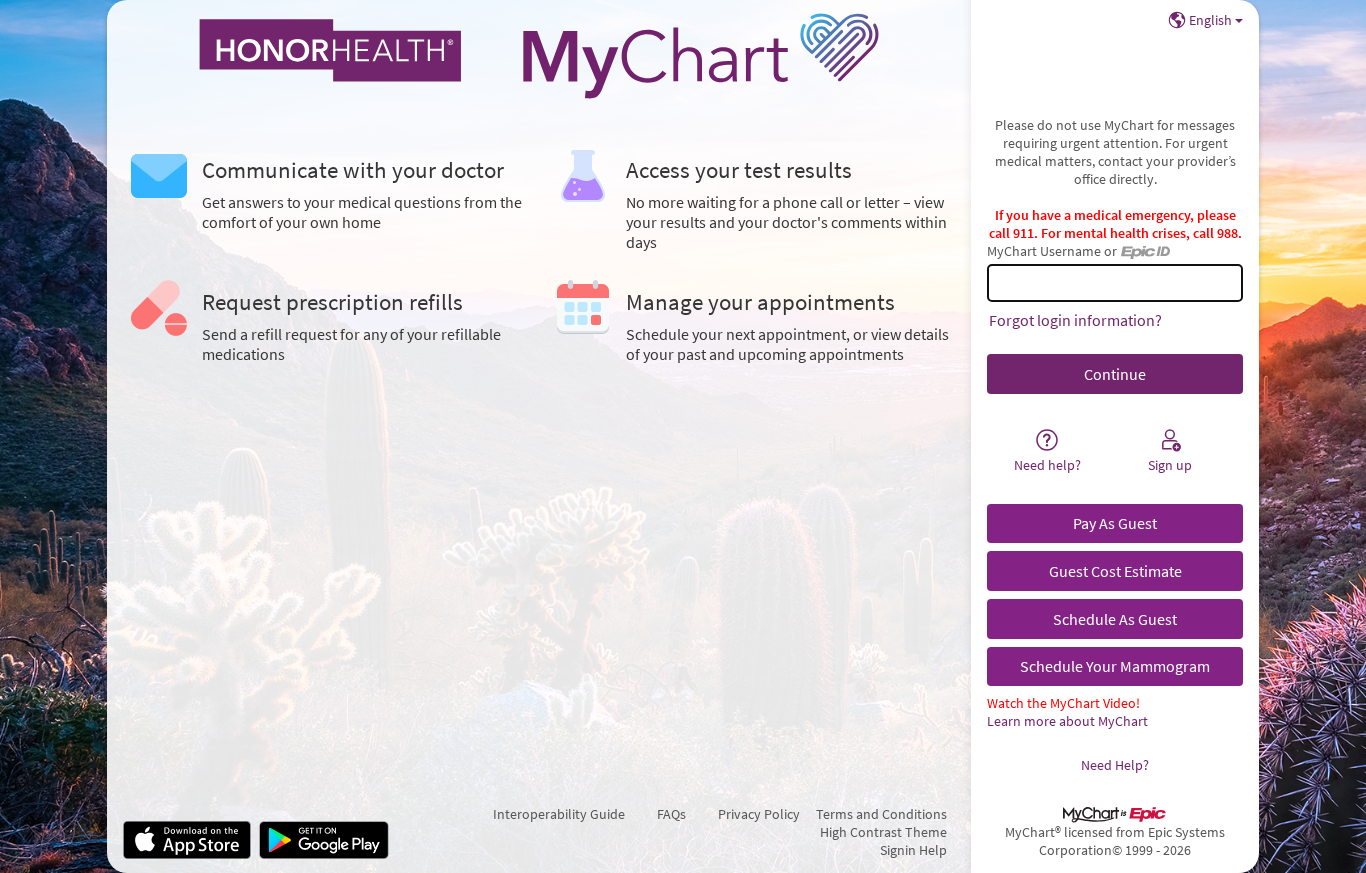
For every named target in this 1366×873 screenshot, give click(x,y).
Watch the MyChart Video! (1063, 703)
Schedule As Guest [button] (1115, 619)
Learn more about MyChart (1067, 721)
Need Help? (1115, 765)
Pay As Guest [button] (1115, 523)
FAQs (671, 814)
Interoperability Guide (559, 814)
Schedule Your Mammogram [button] (1115, 666)
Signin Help (913, 850)
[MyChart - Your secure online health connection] (539, 56)
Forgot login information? (1075, 320)
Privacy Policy (759, 814)
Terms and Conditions (881, 814)
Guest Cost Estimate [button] (1115, 571)
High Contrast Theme (883, 832)
